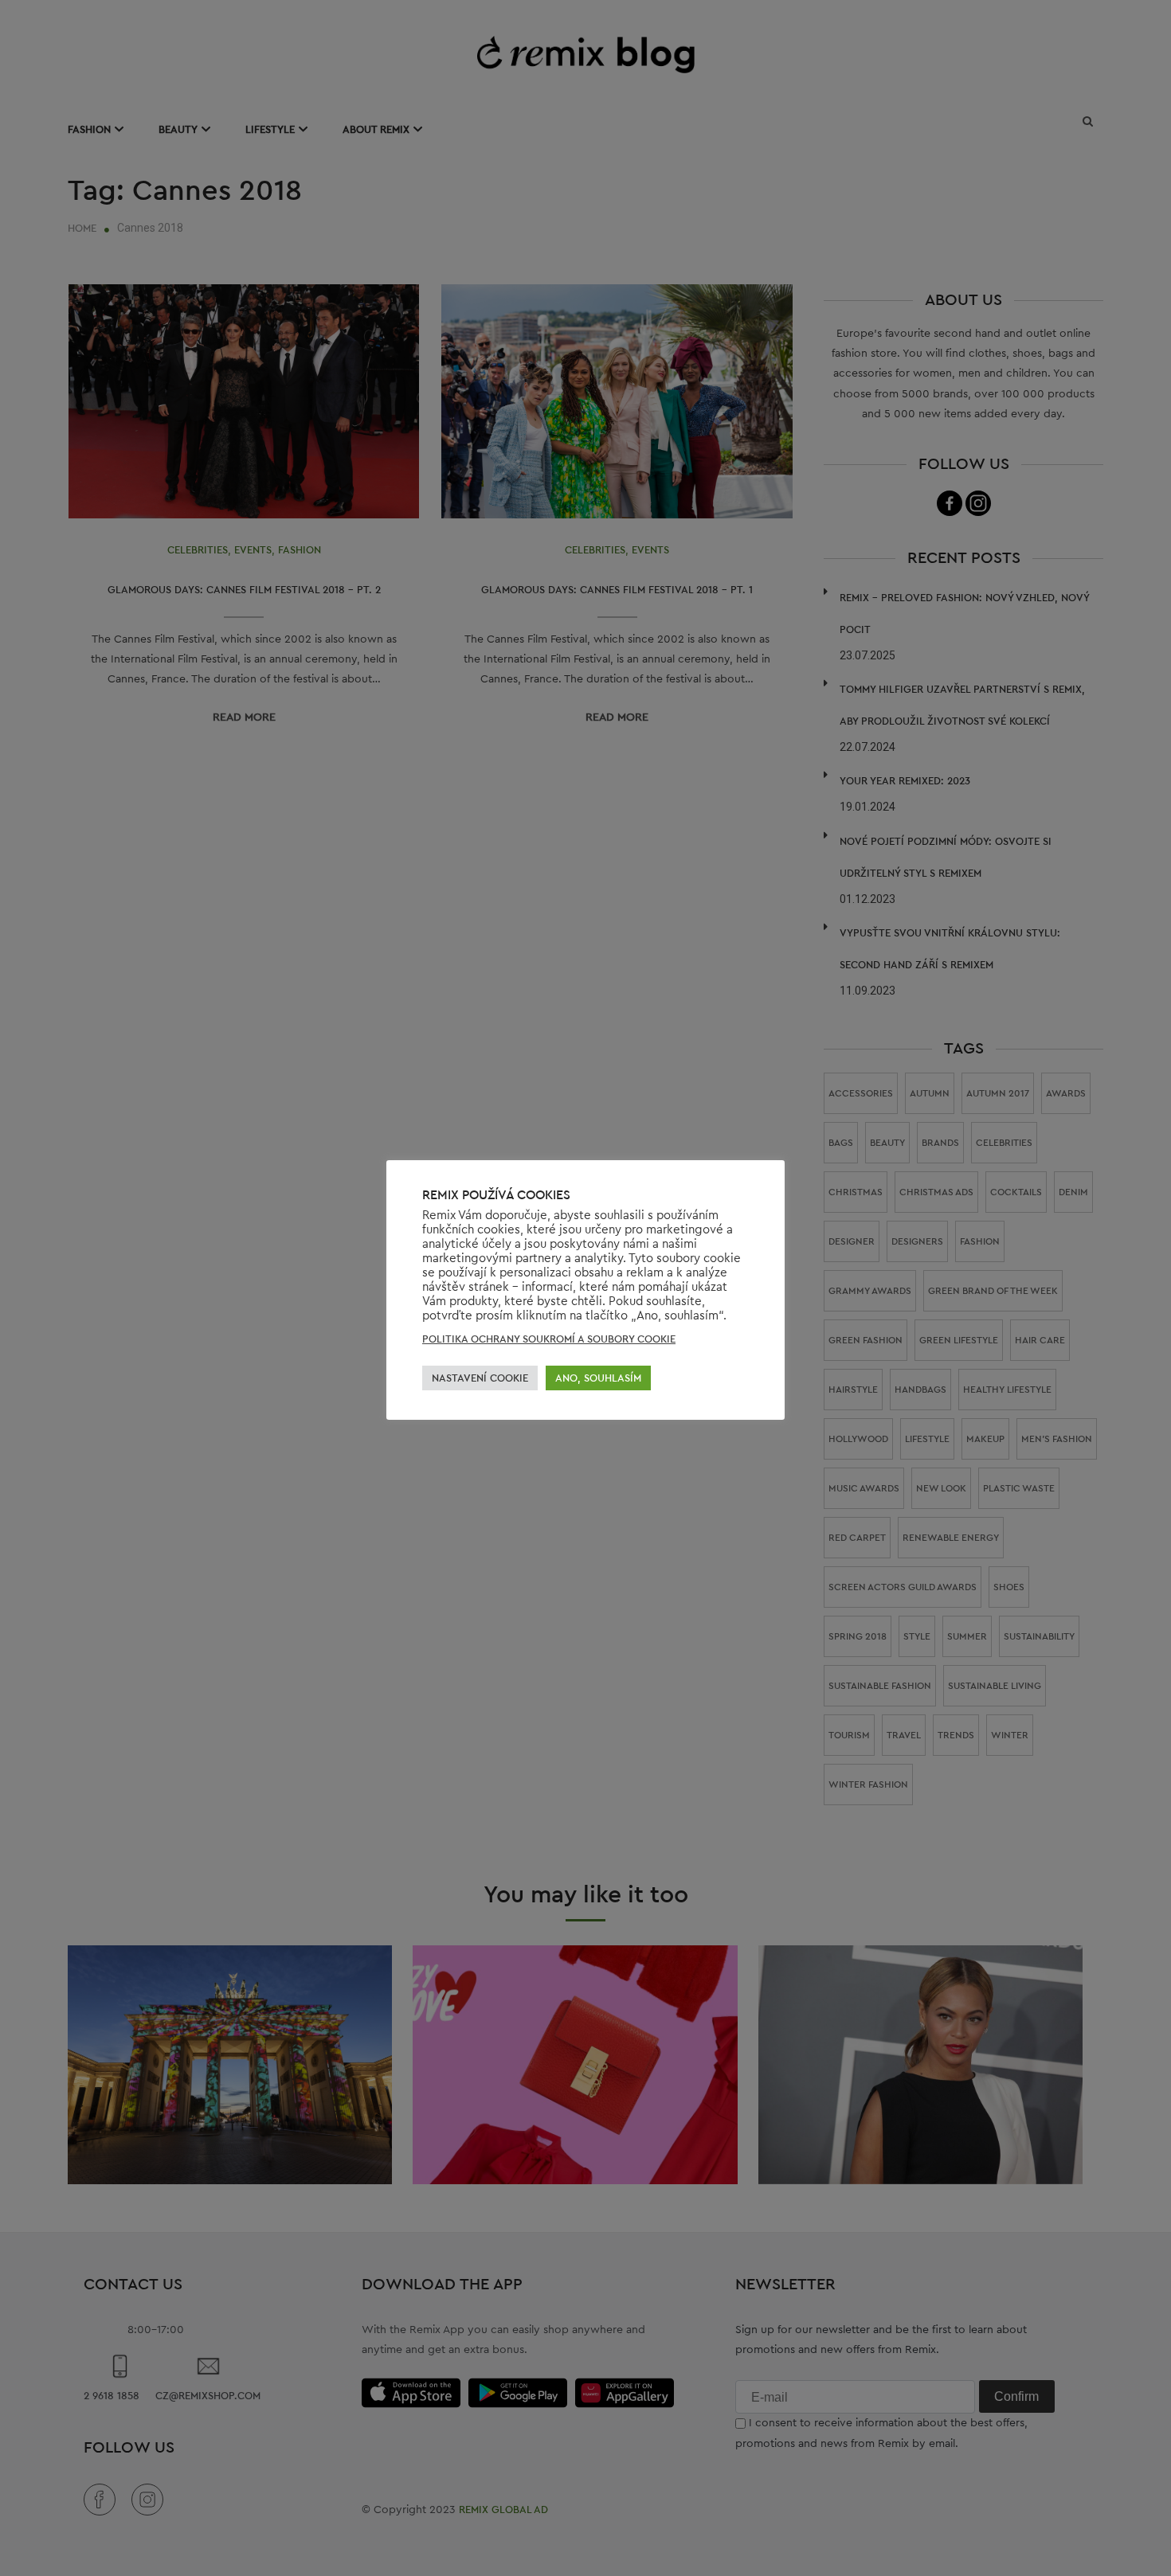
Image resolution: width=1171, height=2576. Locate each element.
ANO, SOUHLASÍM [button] (598, 1378)
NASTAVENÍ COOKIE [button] (480, 1378)
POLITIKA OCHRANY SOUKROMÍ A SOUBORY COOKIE (549, 1339)
